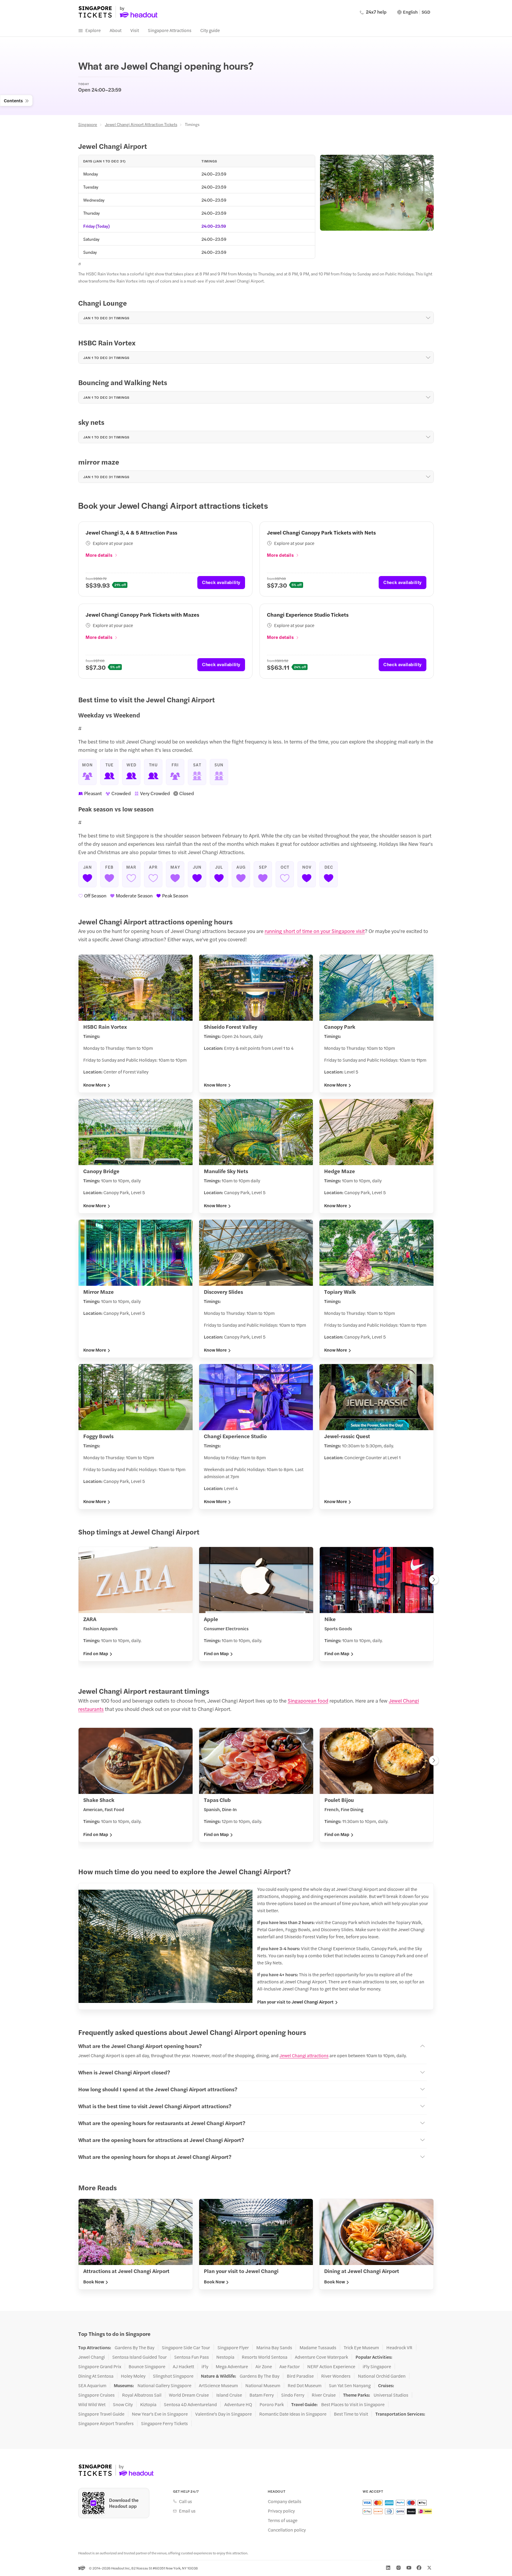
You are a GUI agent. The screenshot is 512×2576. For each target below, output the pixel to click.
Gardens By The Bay (135, 2347)
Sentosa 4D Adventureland (190, 2404)
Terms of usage (283, 2520)
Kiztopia (148, 2404)
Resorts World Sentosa (265, 2357)
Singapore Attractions (170, 30)
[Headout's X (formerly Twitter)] (429, 2568)
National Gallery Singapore (164, 2385)
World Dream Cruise (189, 2395)
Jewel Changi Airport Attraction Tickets (141, 124)
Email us (187, 2511)
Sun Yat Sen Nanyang (350, 2385)
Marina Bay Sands (274, 2347)
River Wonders (336, 2376)
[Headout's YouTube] (409, 2568)
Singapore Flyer (233, 2347)
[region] (256, 1606)
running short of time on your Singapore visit (315, 931)
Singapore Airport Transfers (106, 2423)
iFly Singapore (377, 2366)
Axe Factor (290, 2366)
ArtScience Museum (218, 2385)
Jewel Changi (92, 2357)
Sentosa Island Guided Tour (140, 2357)
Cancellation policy (287, 2530)
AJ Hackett (183, 2366)
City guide (210, 30)
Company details (285, 2501)
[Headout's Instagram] (399, 2568)
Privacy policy (281, 2511)
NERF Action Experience (331, 2366)
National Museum (263, 2385)
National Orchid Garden (382, 2376)
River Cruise (324, 2395)
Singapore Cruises (96, 2395)
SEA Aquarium (92, 2385)
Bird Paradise (300, 2376)
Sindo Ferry (293, 2395)
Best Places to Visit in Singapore (353, 2404)
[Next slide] (434, 1580)
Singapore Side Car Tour (186, 2347)
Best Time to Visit (351, 2414)
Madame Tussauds (318, 2347)
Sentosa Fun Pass (192, 2357)
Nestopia (225, 2357)
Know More (95, 1085)
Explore (93, 30)
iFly (205, 2366)
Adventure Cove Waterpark (321, 2357)
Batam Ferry (262, 2395)
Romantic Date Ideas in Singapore (293, 2414)
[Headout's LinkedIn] (388, 2568)
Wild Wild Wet (92, 2404)
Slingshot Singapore (173, 2376)
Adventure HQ (238, 2404)
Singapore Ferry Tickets (164, 2423)
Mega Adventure (232, 2366)
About (116, 30)
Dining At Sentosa (96, 2376)
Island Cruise (229, 2395)
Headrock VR (399, 2347)
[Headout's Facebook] (419, 2568)
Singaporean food (308, 1701)
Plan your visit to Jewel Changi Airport (295, 2002)
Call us (185, 2501)
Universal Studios (391, 2395)
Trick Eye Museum (361, 2347)
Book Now (94, 2282)
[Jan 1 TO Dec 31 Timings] (428, 318)
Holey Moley (133, 2376)
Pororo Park (272, 2404)
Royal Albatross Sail (142, 2395)
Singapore (88, 124)
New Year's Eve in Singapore (160, 2414)
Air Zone (264, 2366)
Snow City (123, 2404)
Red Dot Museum (305, 2385)
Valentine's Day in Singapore (224, 2414)
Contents (13, 100)
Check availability (221, 582)
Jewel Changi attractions (304, 2055)
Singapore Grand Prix (100, 2366)
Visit (135, 30)
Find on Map (96, 1653)
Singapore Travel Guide (101, 2414)
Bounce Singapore (147, 2366)
